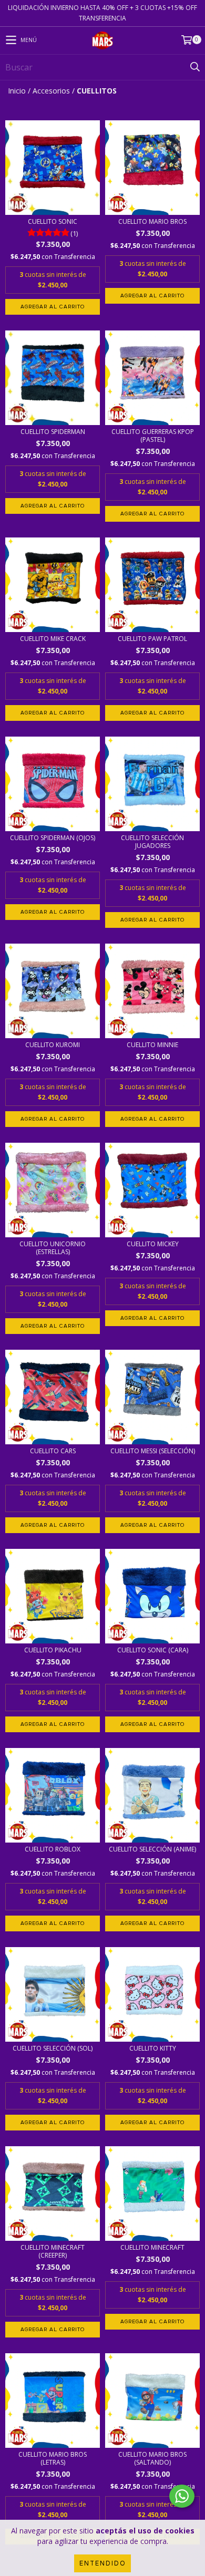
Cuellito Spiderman (53, 432)
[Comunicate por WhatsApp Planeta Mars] (182, 2496)
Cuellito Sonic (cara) (153, 1650)
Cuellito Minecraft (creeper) (53, 2251)
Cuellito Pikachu (53, 1650)
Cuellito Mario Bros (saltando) (152, 2458)
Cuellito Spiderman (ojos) (53, 838)
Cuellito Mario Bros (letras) (53, 2458)
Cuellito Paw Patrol (152, 639)
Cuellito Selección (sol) (53, 2048)
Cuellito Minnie (152, 1045)
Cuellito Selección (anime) (152, 1849)
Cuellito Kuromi (53, 1045)
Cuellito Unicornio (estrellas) (53, 1248)
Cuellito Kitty (153, 2048)
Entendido (102, 2563)
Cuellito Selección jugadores (152, 842)
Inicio (17, 91)
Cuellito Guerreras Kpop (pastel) (153, 436)
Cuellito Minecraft (152, 2247)
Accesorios (51, 91)
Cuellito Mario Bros (152, 221)
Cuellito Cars (53, 1451)
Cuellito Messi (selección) (153, 1451)
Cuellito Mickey (153, 1244)
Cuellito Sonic (53, 221)
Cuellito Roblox (53, 1849)
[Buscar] (194, 67)
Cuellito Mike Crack (53, 639)
